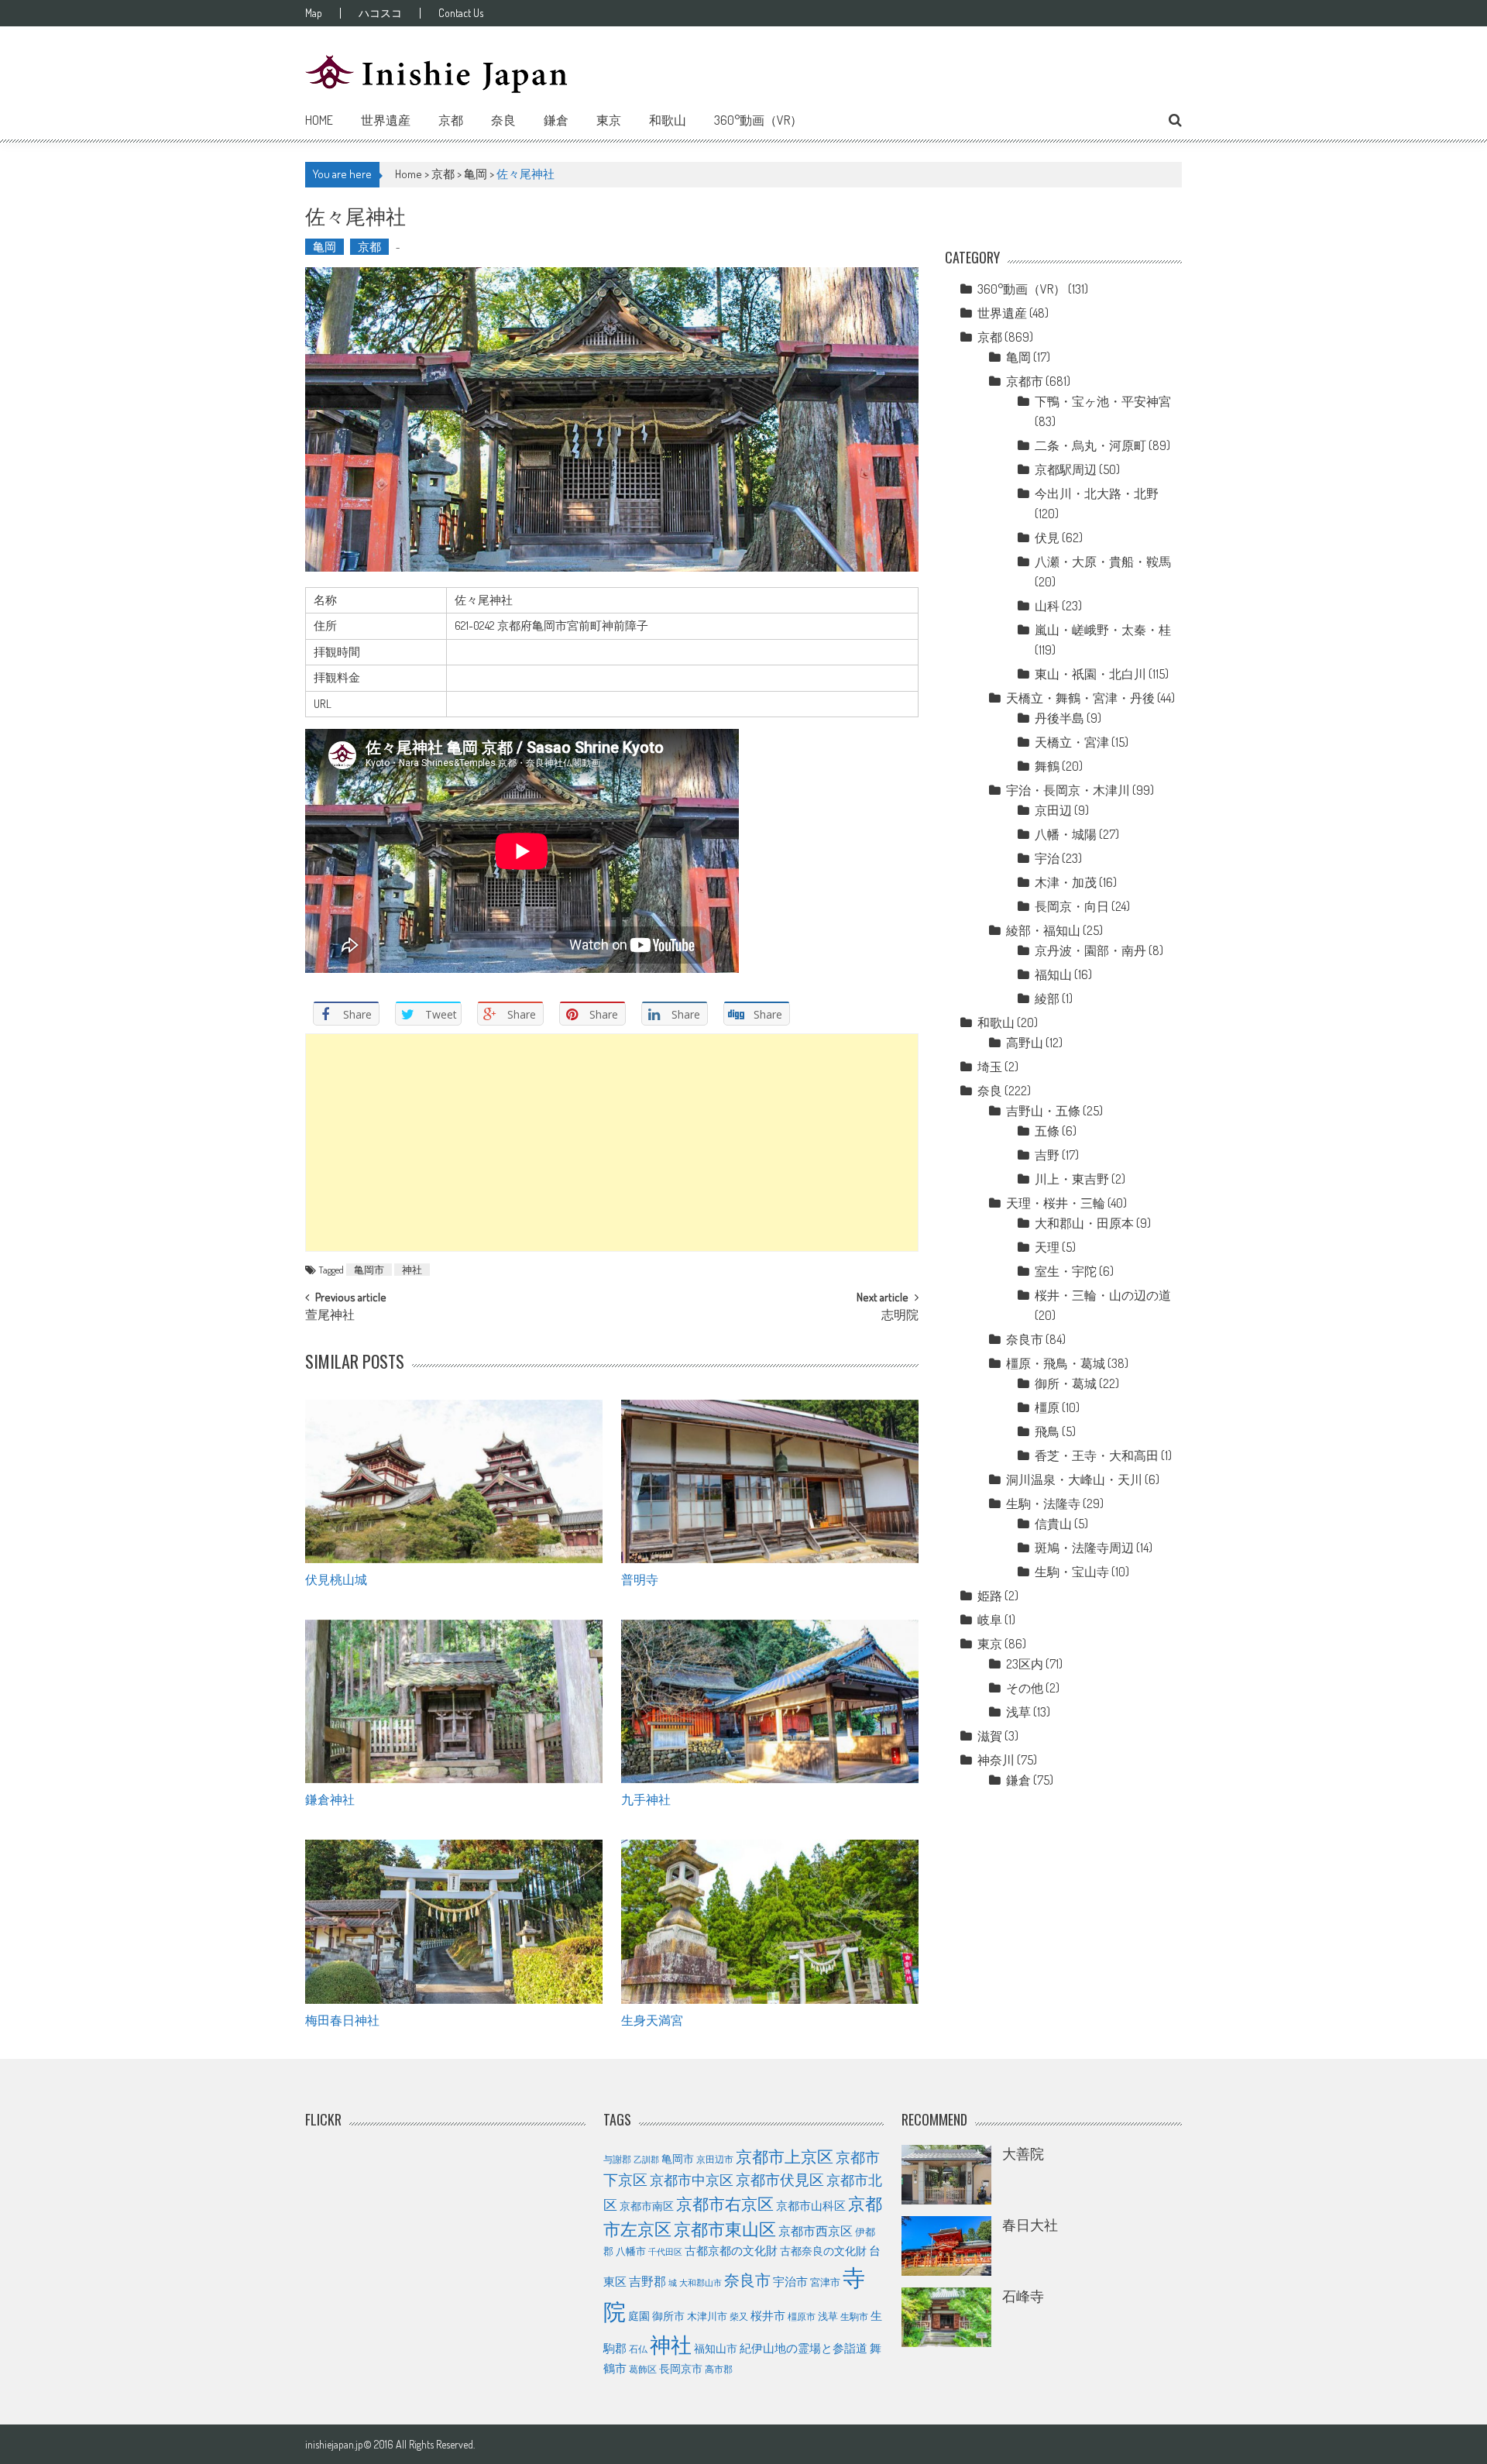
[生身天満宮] (770, 1922)
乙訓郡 (646, 2160)
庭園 (639, 2315)
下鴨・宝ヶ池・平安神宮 (1103, 401)
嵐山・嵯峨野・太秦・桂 (1103, 630)
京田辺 (1053, 810)
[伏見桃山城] (454, 1482)
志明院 (900, 1316)
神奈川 (996, 1760)
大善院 (1023, 2153)
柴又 (739, 2316)
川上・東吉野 (1072, 1179)
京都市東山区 (725, 2229)
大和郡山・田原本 (1084, 1223)
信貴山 (1053, 1524)
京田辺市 (715, 2159)
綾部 (1047, 998)
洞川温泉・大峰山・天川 (1074, 1479)
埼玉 (990, 1067)
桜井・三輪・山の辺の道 (1103, 1295)
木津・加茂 (1066, 882)
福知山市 (716, 2348)
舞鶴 (1047, 766)
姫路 (990, 1596)
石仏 (638, 2349)
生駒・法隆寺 (1043, 1503)
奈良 (503, 120)
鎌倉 (556, 120)
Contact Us (461, 13)
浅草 (1018, 1712)
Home (319, 120)
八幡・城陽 (1066, 834)
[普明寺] (770, 1482)
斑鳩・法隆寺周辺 (1084, 1548)
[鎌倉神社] (454, 1702)
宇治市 (790, 2281)
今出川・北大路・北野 (1097, 493)
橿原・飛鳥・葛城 (1056, 1363)
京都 (451, 120)
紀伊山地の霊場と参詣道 (804, 2348)
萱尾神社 (330, 1316)
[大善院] (946, 2175)
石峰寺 (1023, 2296)
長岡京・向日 (1072, 906)
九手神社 (646, 1799)
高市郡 (719, 2369)
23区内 (1025, 1664)
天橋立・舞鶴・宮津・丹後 (1080, 698)
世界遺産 (386, 120)
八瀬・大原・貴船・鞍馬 (1103, 562)
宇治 (1047, 858)
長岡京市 (681, 2368)
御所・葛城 (1066, 1383)
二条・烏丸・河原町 (1090, 445)
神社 (412, 1270)
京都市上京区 (785, 2156)
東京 (609, 120)
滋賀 (990, 1736)
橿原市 (802, 2316)
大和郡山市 (701, 2283)
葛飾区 (643, 2369)
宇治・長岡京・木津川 (1068, 790)
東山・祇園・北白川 (1090, 674)
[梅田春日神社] (454, 1922)
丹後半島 (1059, 718)
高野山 (1025, 1043)
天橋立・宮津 (1072, 742)
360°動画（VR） (758, 120)
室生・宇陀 (1066, 1271)
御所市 (668, 2316)
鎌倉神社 (330, 1799)
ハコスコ (380, 13)
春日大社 (1030, 2225)
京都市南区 (647, 2206)
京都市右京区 (725, 2204)
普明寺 (640, 1579)
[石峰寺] (946, 2317)
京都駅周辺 (1066, 469)
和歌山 (668, 120)
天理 (1047, 1247)
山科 (1047, 606)
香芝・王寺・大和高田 (1097, 1455)
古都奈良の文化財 (823, 2250)
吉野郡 (647, 2281)
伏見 (1047, 538)
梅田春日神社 (342, 2019)
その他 (1025, 1688)
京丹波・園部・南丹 (1090, 950)
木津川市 (707, 2316)
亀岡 (476, 174)
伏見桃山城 (336, 1579)
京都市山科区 (811, 2205)
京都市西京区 (816, 2230)
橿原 (1047, 1407)
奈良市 (1025, 1339)
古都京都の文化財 (731, 2250)
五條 (1047, 1131)
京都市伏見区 (780, 2179)
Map (314, 13)
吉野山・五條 (1043, 1111)
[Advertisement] (612, 1143)
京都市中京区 (692, 2180)
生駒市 (854, 2316)
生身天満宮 (652, 2019)
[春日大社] (946, 2246)
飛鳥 (1047, 1431)
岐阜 (990, 1620)
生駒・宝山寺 (1072, 1572)
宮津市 (825, 2282)
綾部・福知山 (1043, 930)
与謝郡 (617, 2159)
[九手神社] (770, 1702)
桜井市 (768, 2316)
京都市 (1025, 381)
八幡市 (631, 2251)
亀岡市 (369, 1270)
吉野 (1047, 1155)
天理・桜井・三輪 (1056, 1203)
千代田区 (665, 2252)
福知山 (1053, 974)
